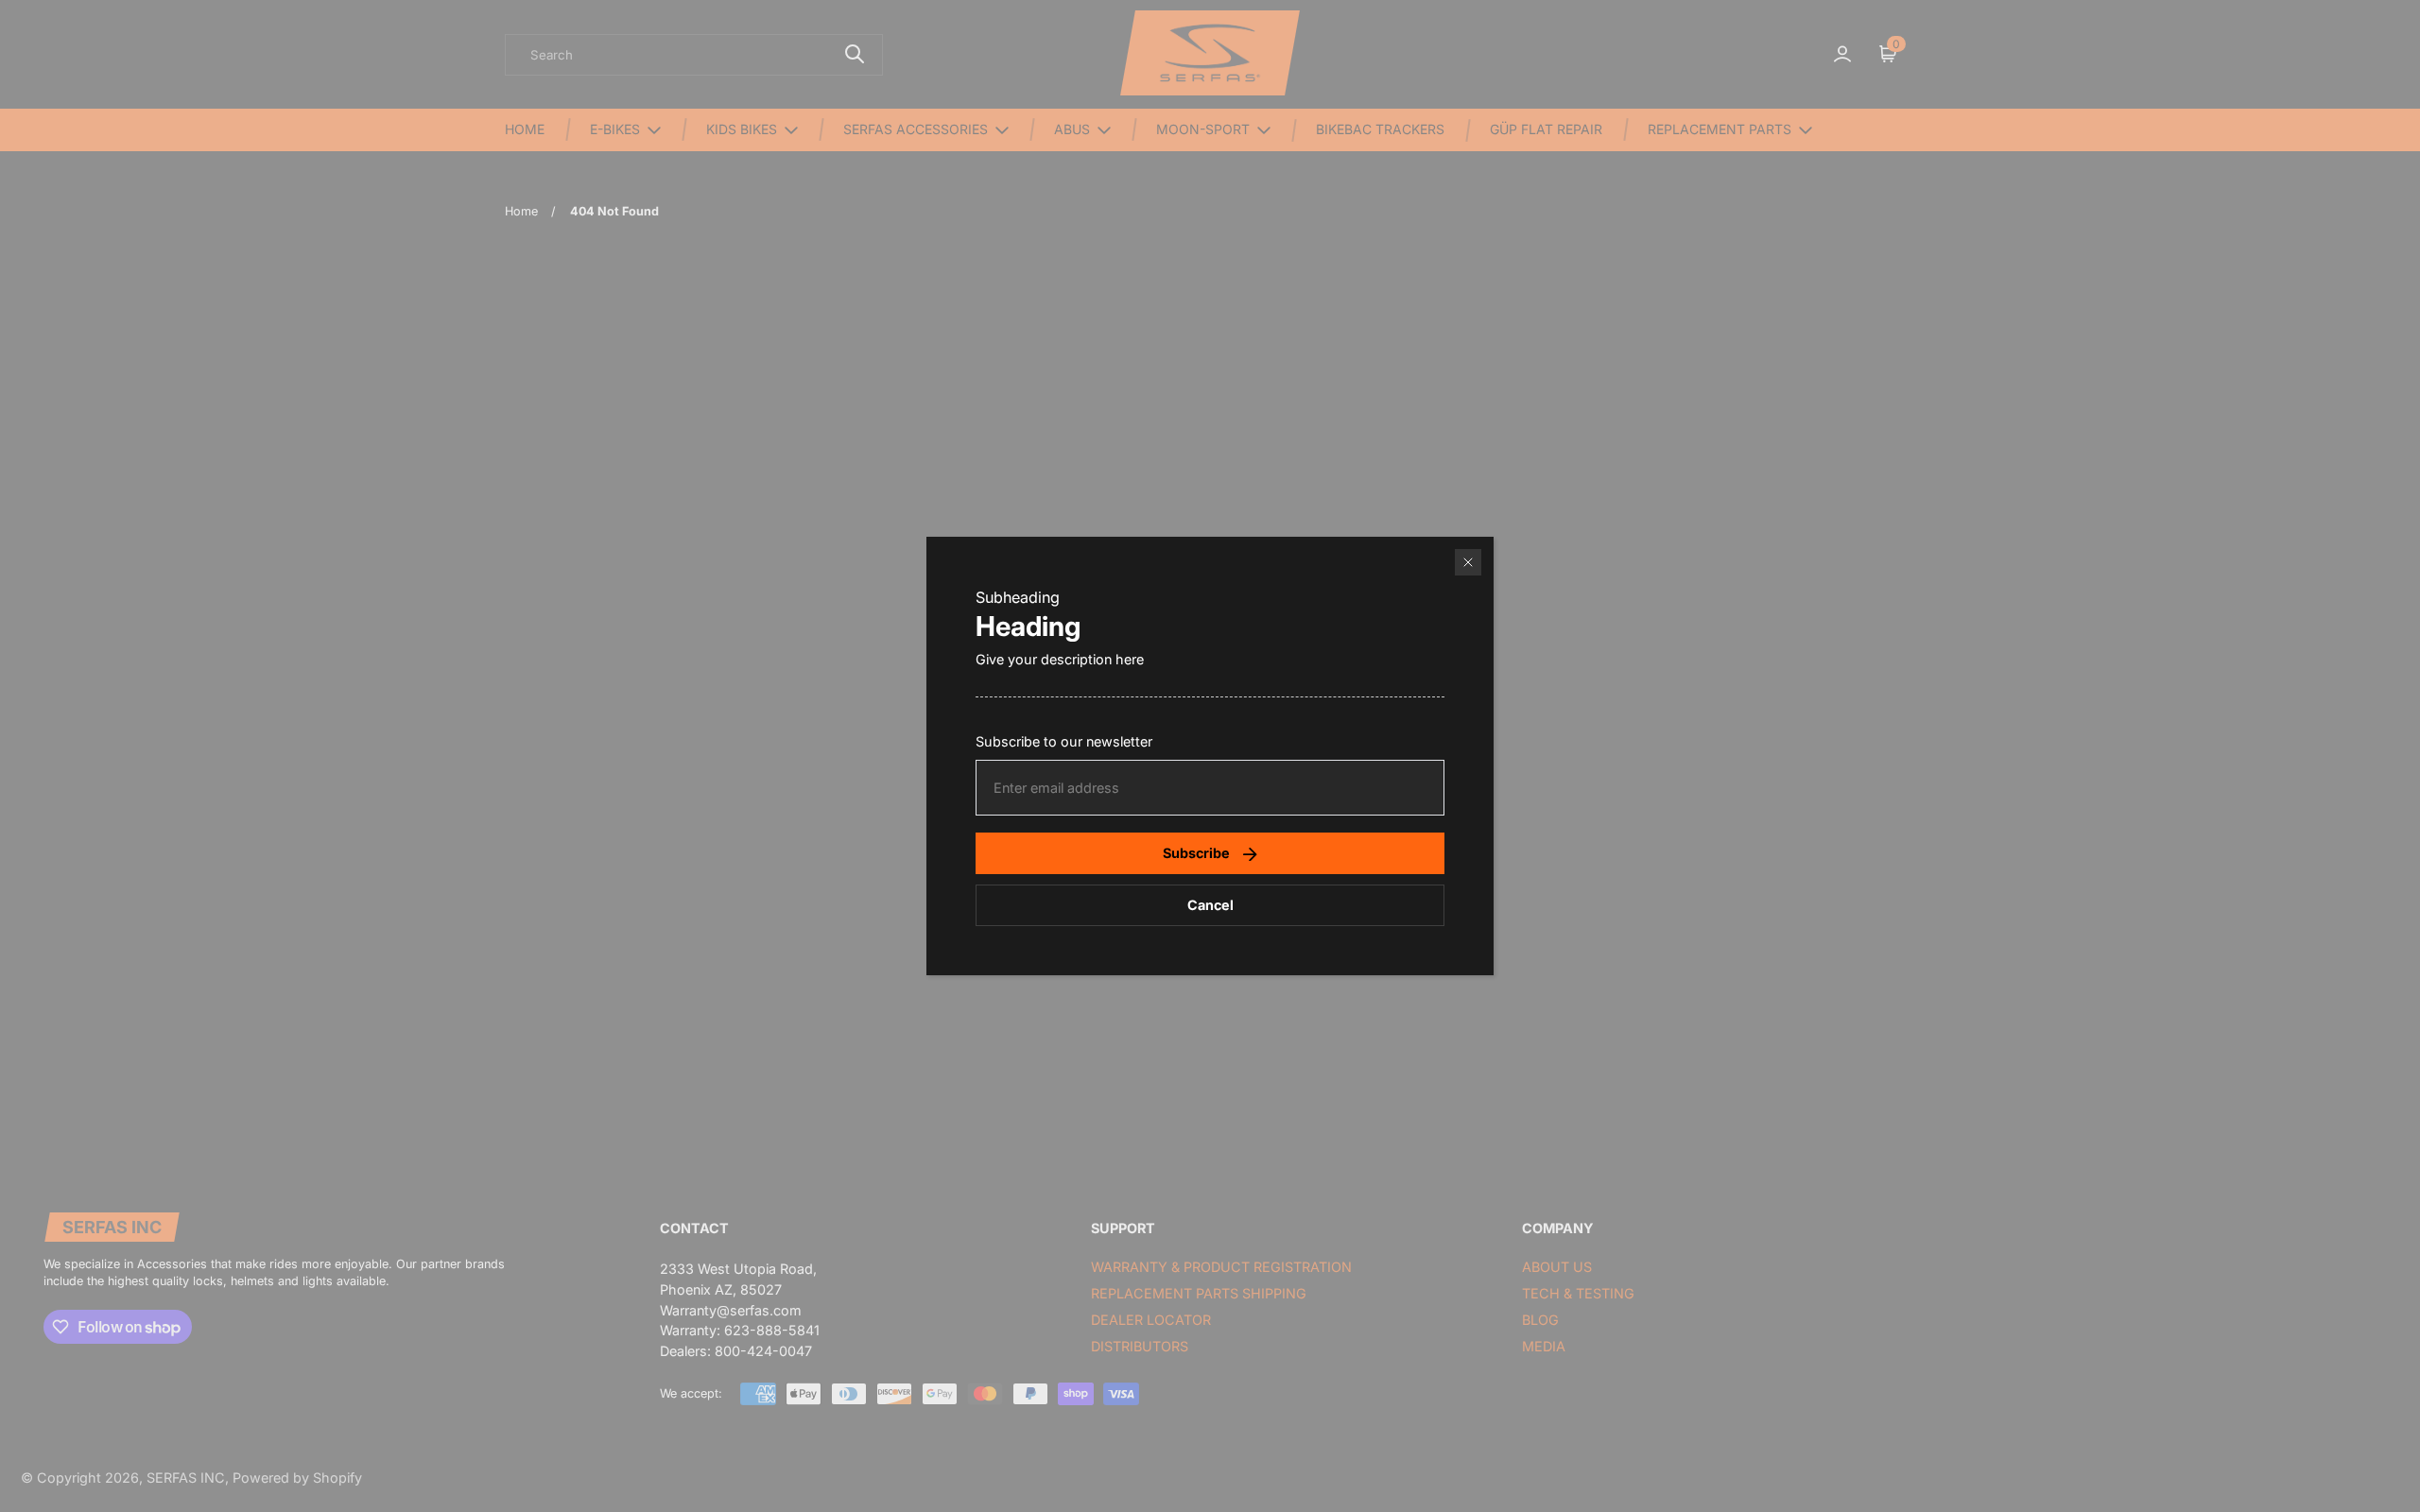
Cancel (1210, 905)
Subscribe (1196, 853)
